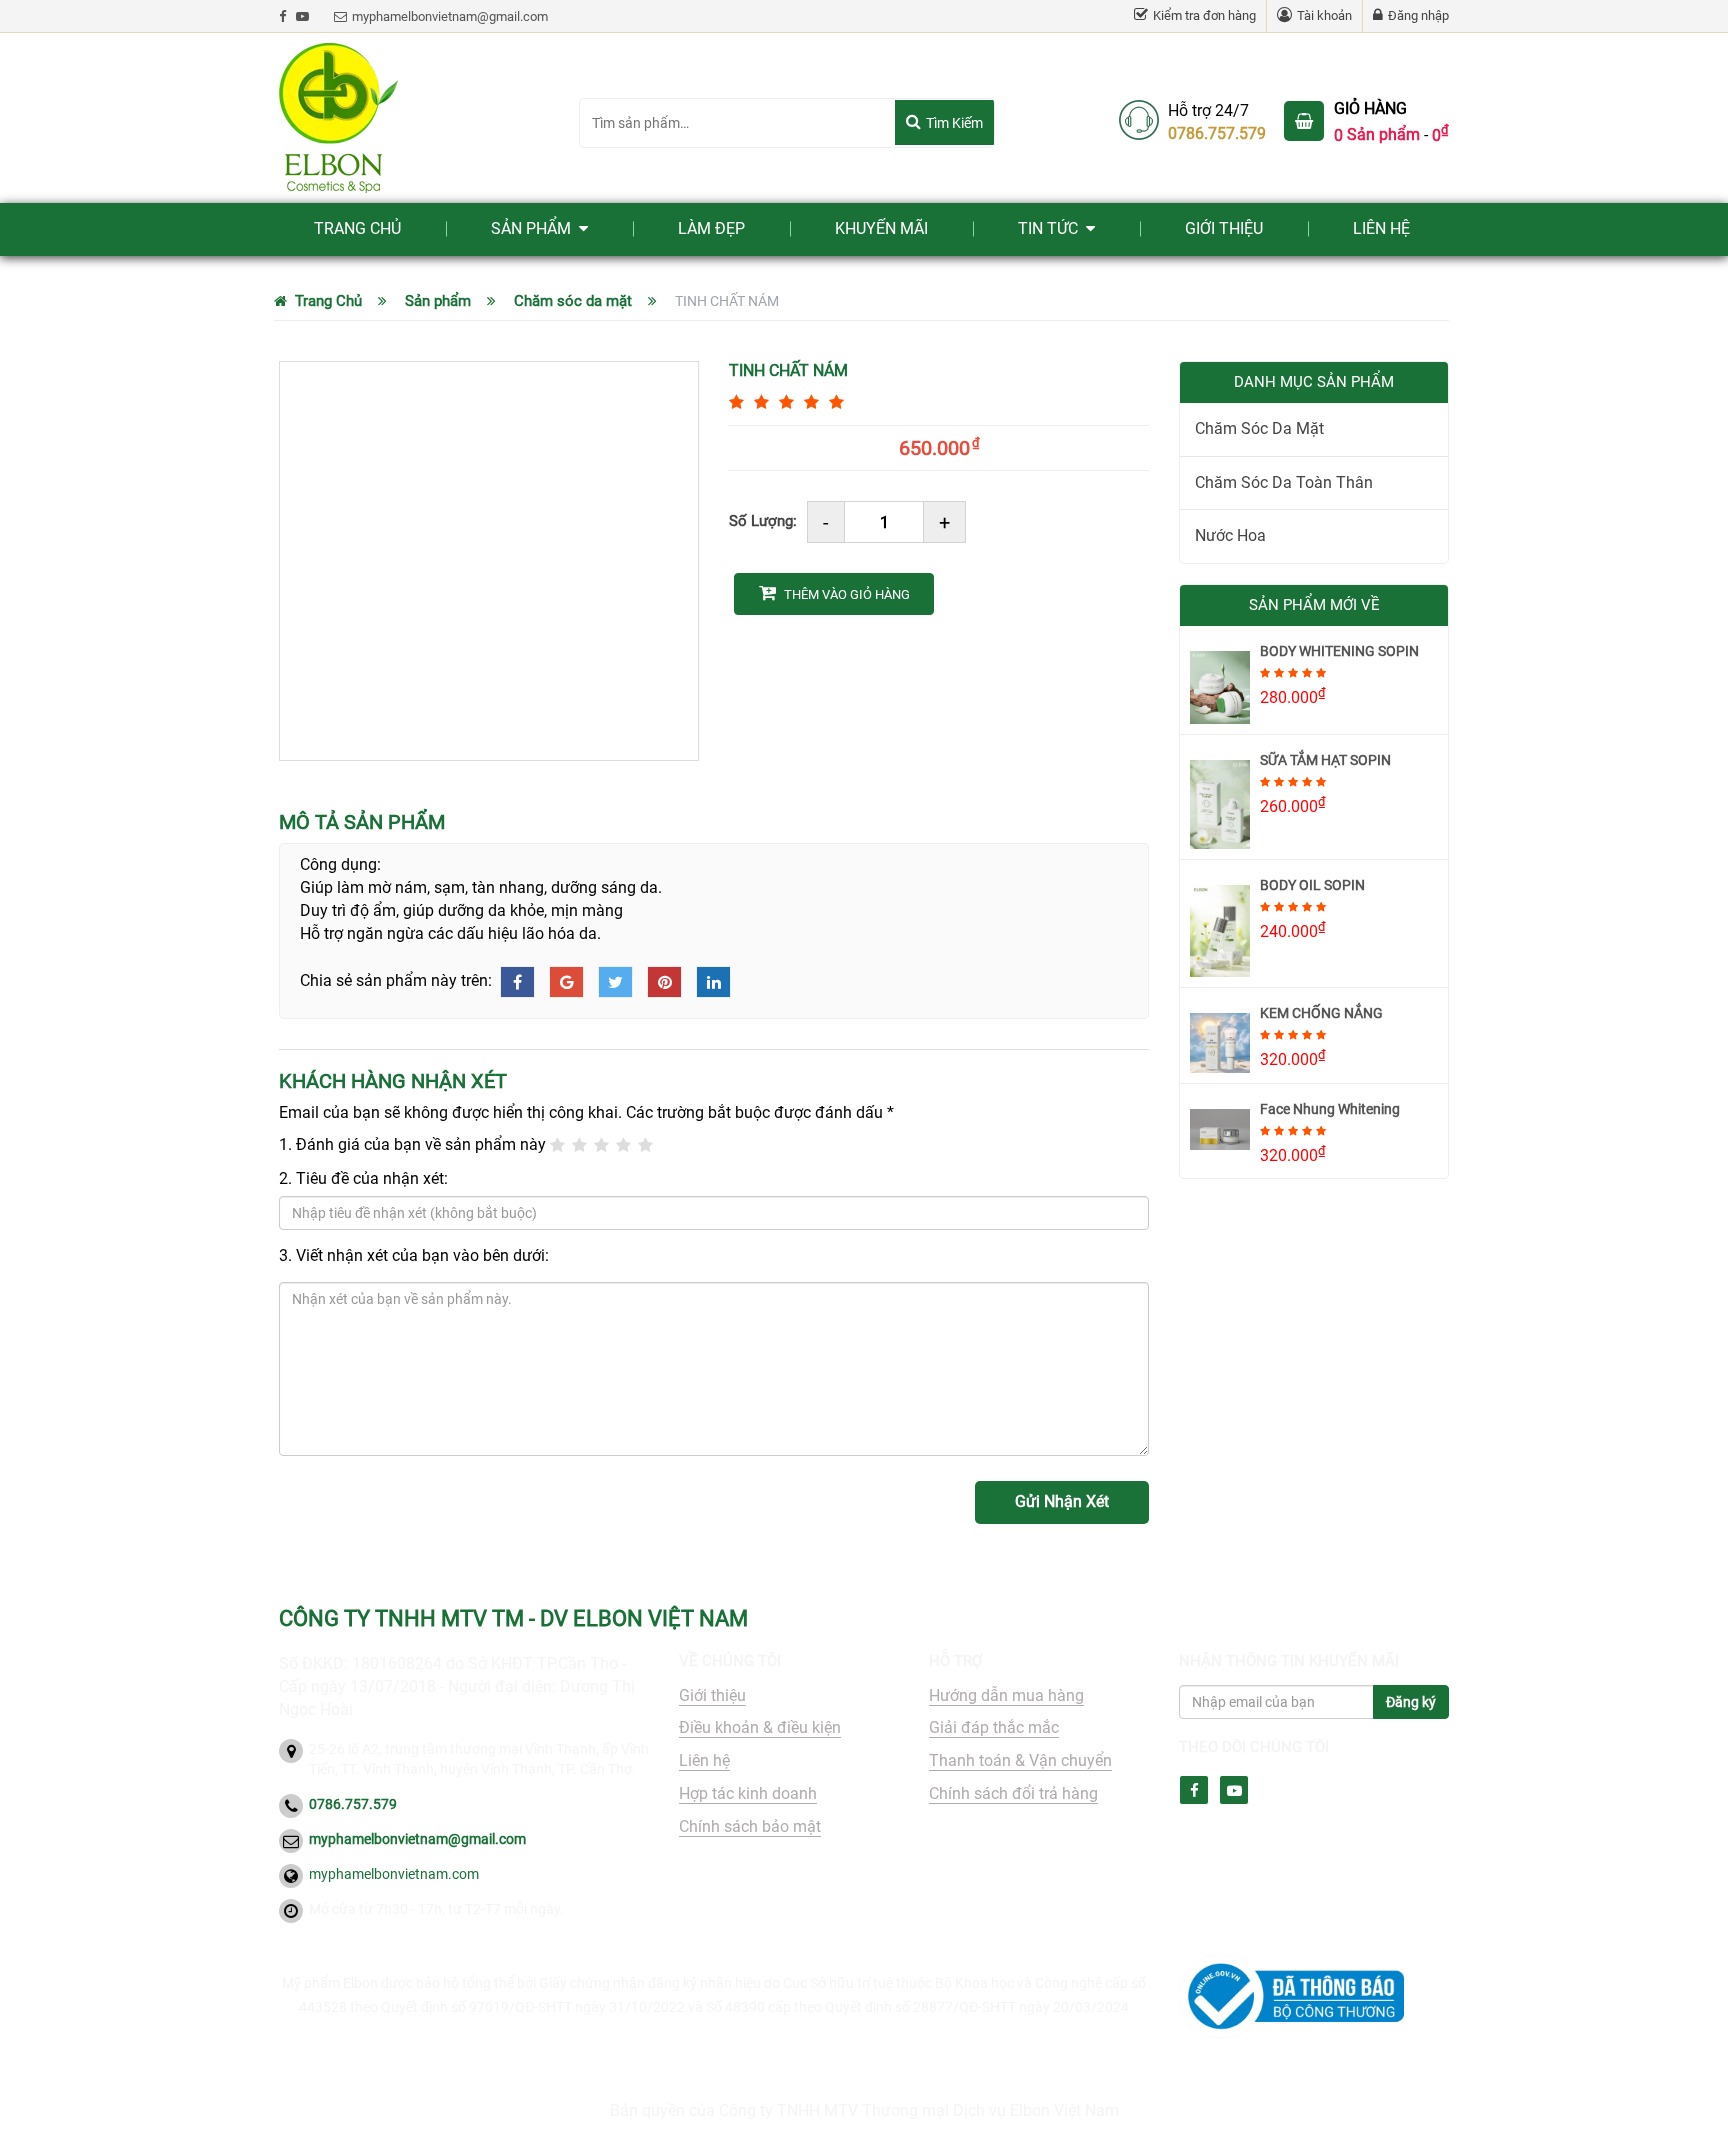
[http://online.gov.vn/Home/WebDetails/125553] (1314, 1996)
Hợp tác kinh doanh (748, 1793)
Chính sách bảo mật (750, 1826)
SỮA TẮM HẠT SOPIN (1325, 760)
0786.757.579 (1217, 133)
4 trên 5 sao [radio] (625, 1145)
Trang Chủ (357, 228)
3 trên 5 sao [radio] (603, 1145)
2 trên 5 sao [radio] (581, 1145)
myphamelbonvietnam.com (394, 1874)
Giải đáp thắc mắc (994, 1727)
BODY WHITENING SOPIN (1339, 651)
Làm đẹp (711, 228)
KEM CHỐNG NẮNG (1321, 1013)
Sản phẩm (531, 228)
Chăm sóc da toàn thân (1284, 482)
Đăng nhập (1418, 15)
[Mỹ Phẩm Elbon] (414, 118)
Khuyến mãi (881, 228)
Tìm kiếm (954, 123)
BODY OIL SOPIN (1312, 885)
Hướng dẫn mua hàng (1006, 1695)
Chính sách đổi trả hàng (1013, 1793)
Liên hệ (1381, 228)
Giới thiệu (1224, 228)
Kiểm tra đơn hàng (1204, 15)
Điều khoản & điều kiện (760, 1727)
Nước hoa (1230, 535)
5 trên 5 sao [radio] (647, 1145)
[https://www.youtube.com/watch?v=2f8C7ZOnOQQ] (302, 16)
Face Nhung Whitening (1330, 1109)
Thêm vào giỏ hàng (845, 594)
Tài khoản (1324, 15)
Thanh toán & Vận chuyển (1020, 1760)
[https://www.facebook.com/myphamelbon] (282, 16)
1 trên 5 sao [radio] (559, 1145)
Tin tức (1048, 228)
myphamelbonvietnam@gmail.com (450, 16)
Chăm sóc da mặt (577, 301)
